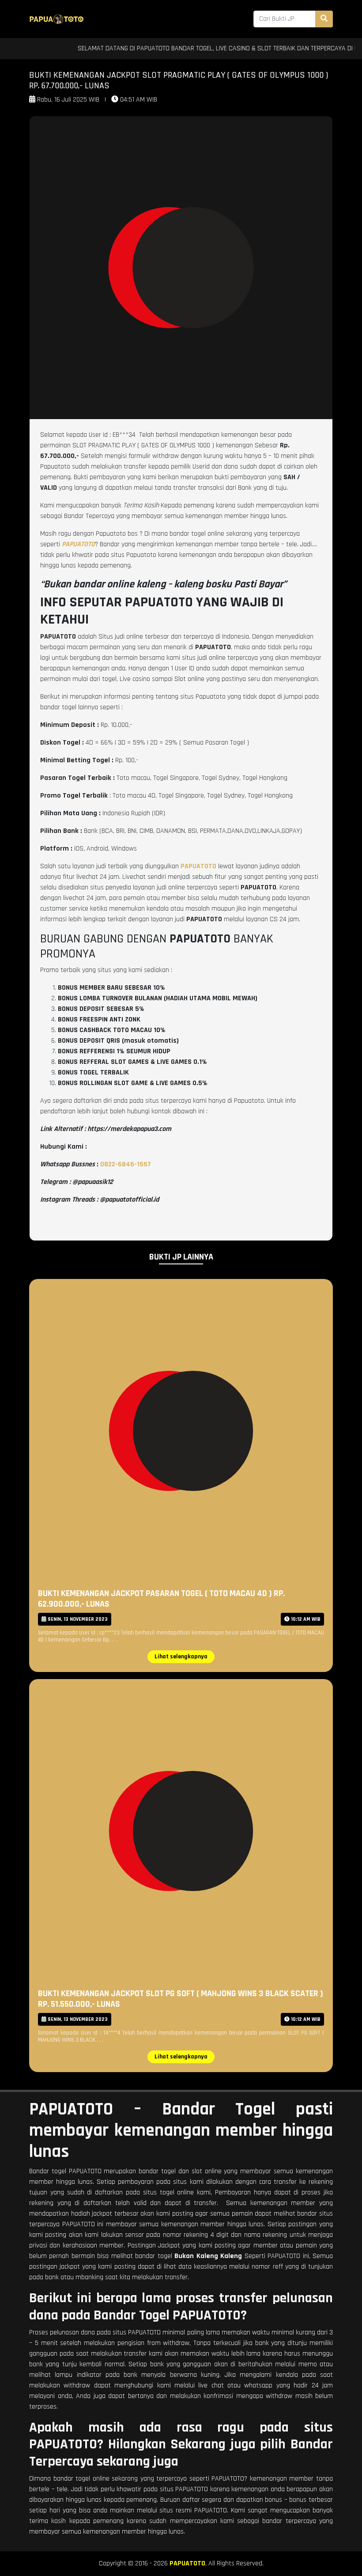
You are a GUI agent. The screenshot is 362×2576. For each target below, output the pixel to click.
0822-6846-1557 (126, 1164)
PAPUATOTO (187, 2563)
